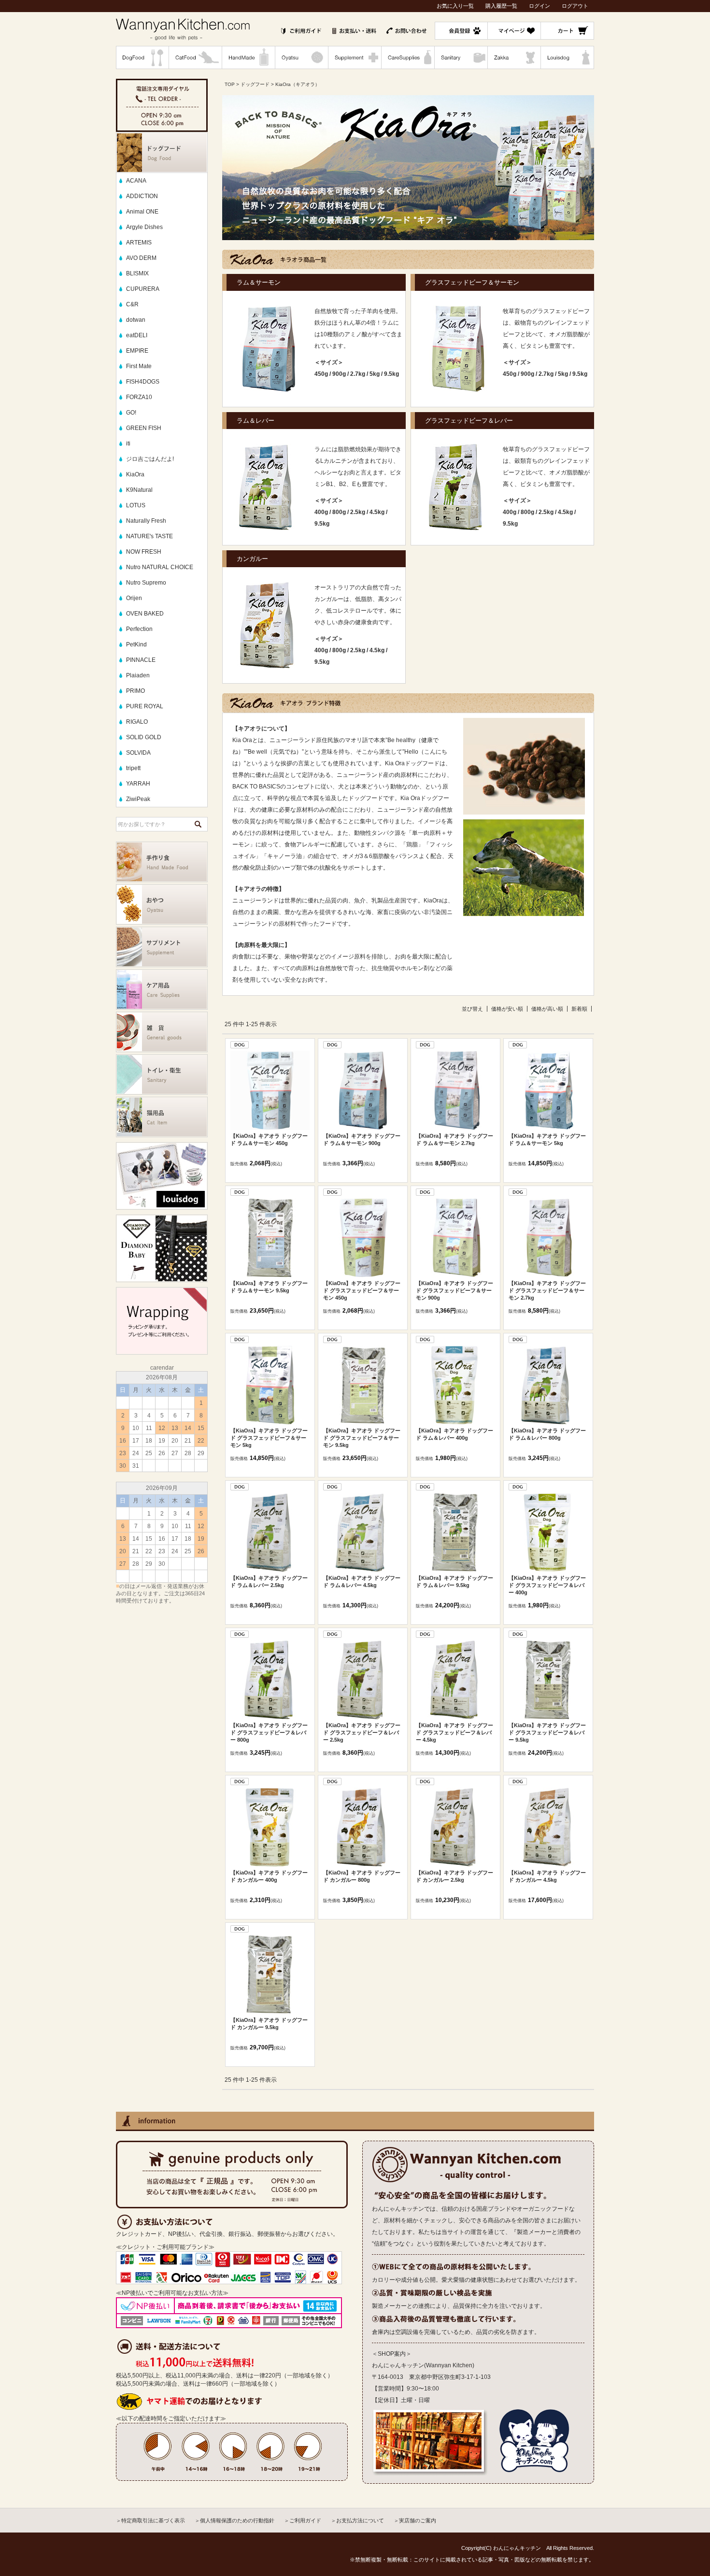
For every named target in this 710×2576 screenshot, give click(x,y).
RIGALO (137, 722)
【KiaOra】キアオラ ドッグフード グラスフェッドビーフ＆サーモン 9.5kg (362, 1438)
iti (128, 444)
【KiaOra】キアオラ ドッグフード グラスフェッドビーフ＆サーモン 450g (362, 1290)
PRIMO (135, 691)
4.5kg (377, 512)
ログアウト (575, 6)
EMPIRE (137, 351)
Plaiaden (138, 675)
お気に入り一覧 (455, 6)
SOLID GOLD (144, 737)
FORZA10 (139, 397)
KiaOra (135, 474)
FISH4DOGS (143, 382)
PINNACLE (141, 660)
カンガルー (252, 559)
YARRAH (138, 784)
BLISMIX (137, 273)
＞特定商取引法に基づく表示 (150, 2520)
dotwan (136, 320)
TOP (230, 84)
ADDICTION (142, 196)
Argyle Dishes (144, 227)
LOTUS (136, 505)
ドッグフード (255, 84)
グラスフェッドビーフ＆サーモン (472, 282)
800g (339, 512)
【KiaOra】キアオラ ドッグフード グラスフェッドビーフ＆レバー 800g (269, 1732)
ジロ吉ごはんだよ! (150, 459)
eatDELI (137, 335)
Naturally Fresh (146, 521)
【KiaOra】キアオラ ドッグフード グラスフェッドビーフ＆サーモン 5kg (269, 1438)
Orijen (134, 598)
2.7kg (358, 374)
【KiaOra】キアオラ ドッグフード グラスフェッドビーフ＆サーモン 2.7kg (547, 1290)
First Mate (139, 366)
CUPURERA (143, 289)
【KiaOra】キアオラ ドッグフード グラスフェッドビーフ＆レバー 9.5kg (547, 1732)
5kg (375, 374)
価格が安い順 (507, 1009)
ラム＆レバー (256, 421)
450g (321, 374)
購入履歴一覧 (501, 6)
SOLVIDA (138, 753)
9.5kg (391, 374)
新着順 (579, 1009)
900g (339, 374)
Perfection (139, 629)
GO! (131, 413)
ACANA (136, 181)
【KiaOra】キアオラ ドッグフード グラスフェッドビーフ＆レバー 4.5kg (454, 1732)
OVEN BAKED (145, 614)
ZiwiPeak (138, 799)
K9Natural (139, 490)
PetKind (136, 644)
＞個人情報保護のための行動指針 (234, 2520)
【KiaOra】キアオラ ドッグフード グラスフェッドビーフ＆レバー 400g (547, 1585)
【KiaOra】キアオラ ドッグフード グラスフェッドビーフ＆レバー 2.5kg (362, 1732)
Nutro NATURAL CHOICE (160, 567)
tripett (133, 768)
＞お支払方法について (357, 2520)
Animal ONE (142, 212)
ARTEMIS (139, 243)
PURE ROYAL (145, 706)
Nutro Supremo (146, 583)
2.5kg (358, 512)
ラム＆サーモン (259, 282)
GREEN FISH (144, 428)
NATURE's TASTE (149, 536)
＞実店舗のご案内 (415, 2520)
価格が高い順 (547, 1009)
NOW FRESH (144, 552)
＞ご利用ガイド (303, 2520)
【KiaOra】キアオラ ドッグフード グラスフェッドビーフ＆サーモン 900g (454, 1290)
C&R (132, 304)
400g (321, 512)
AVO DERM (141, 258)
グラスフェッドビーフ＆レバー (469, 421)
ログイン (540, 6)
